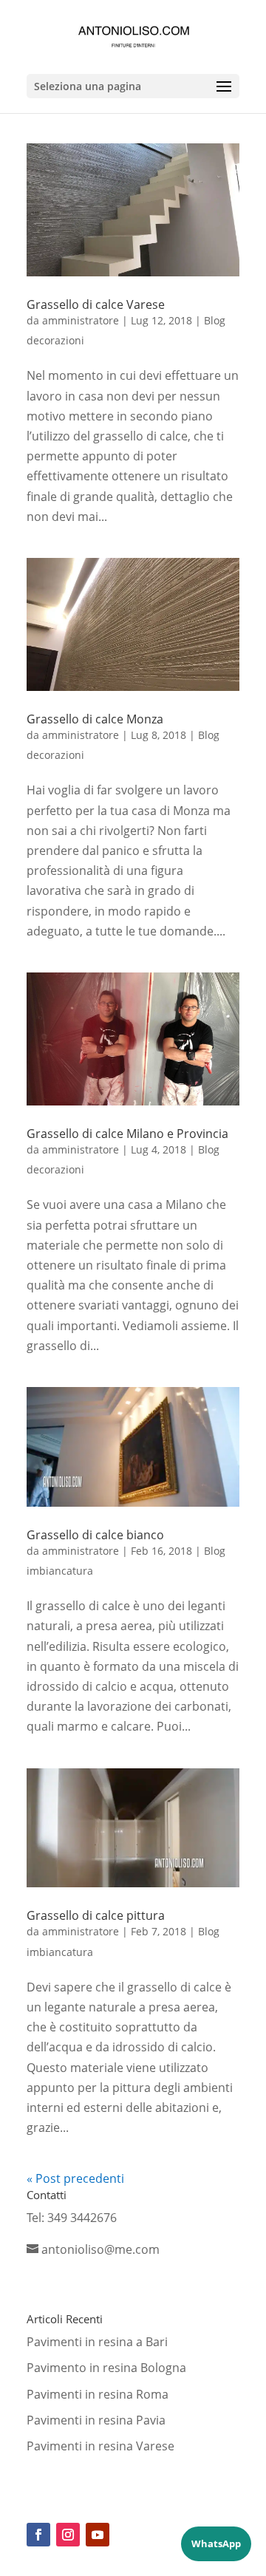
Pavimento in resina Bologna (106, 2368)
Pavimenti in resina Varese (100, 2446)
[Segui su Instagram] (68, 2535)
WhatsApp (216, 2543)
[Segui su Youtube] (98, 2535)
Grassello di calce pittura (96, 1915)
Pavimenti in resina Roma (98, 2394)
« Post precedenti (75, 2178)
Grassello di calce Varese (96, 304)
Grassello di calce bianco (95, 1535)
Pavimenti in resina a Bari (97, 2342)
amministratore (81, 320)
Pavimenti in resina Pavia (96, 2420)
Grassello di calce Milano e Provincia (127, 1134)
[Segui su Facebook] (38, 2535)
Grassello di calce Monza (95, 719)
